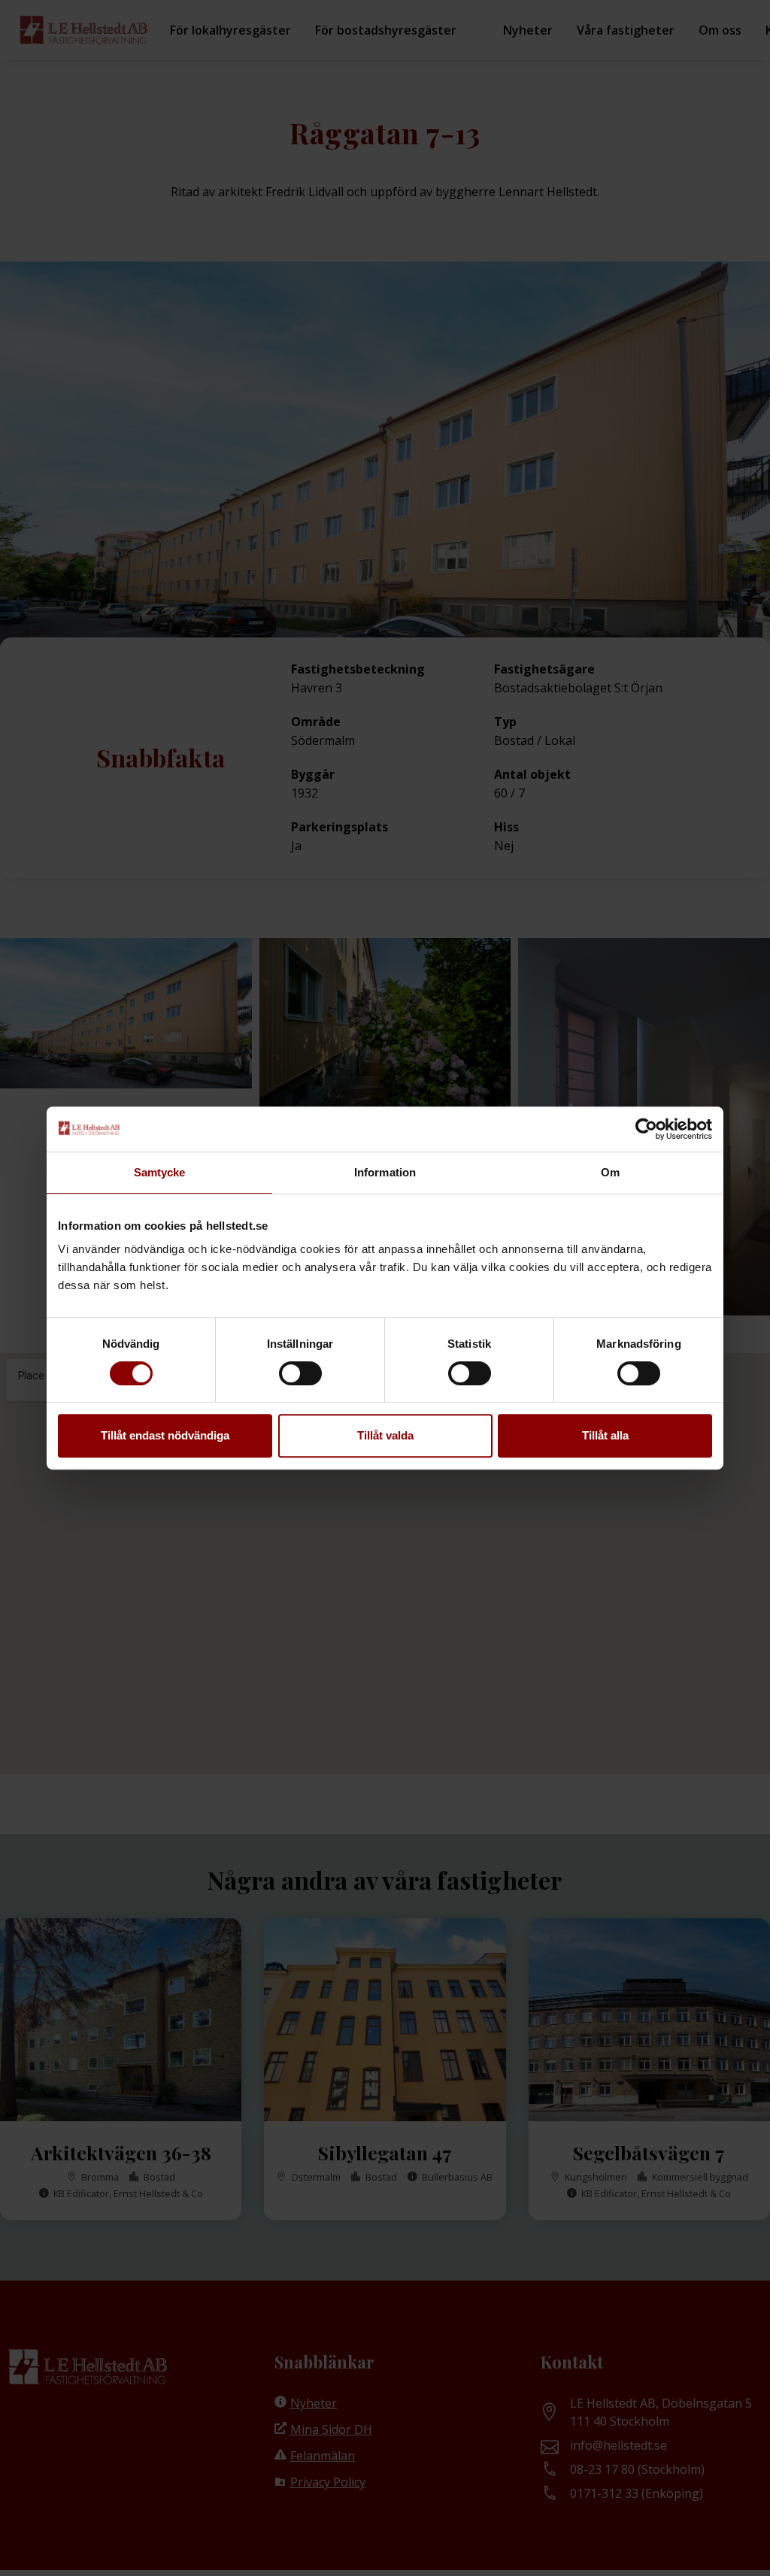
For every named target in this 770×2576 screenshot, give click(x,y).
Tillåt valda (385, 1435)
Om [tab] (610, 1172)
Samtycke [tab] (160, 1172)
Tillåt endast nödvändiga (165, 1435)
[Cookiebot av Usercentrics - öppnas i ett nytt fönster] (646, 1129)
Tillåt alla (605, 1435)
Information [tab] (385, 1172)
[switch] (300, 1373)
